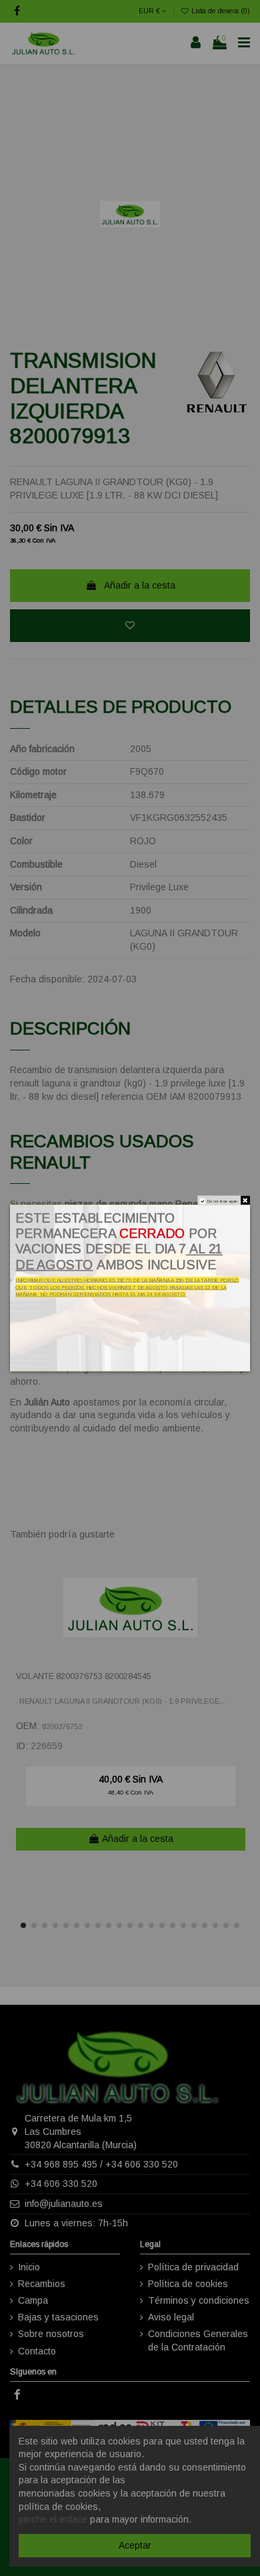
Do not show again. (223, 1201)
